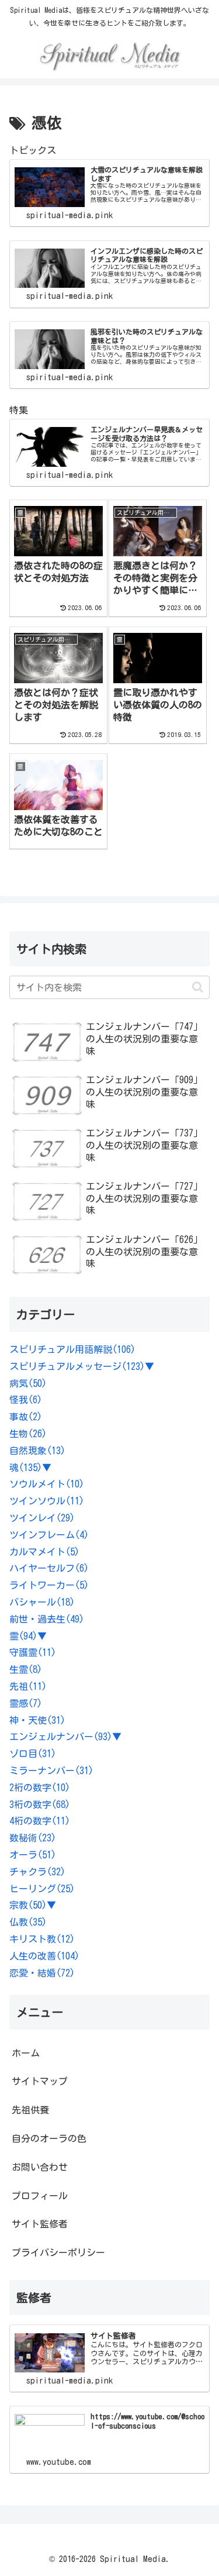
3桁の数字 (40, 1804)
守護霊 (33, 1652)
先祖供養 (30, 2110)
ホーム (26, 2053)
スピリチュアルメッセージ (77, 1366)
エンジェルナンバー (61, 1737)
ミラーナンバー (51, 1771)
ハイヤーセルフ (49, 1568)
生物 (28, 1434)
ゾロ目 (33, 1754)
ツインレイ (42, 1518)
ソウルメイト (47, 1484)
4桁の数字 (40, 1821)
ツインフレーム (49, 1535)
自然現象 (37, 1451)
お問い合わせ (40, 2167)
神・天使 (37, 1720)
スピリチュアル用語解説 (72, 1349)
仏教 (28, 1922)
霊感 (26, 1703)
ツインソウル (47, 1501)
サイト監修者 (40, 2224)
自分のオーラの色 (49, 2138)
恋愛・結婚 (42, 1973)
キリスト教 (42, 1939)
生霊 (26, 1669)
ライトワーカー (49, 1585)
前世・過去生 (47, 1619)
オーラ (33, 1855)
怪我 (26, 1400)
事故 (26, 1417)
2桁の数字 (40, 1788)
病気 (28, 1383)
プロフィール (40, 2196)
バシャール (42, 1602)
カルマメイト (44, 1552)
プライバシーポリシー (58, 2253)
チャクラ (37, 1872)
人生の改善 (44, 1956)
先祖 (28, 1686)
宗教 (28, 1905)
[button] (198, 987)
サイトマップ (40, 2081)
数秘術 (33, 1838)
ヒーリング (42, 1889)
